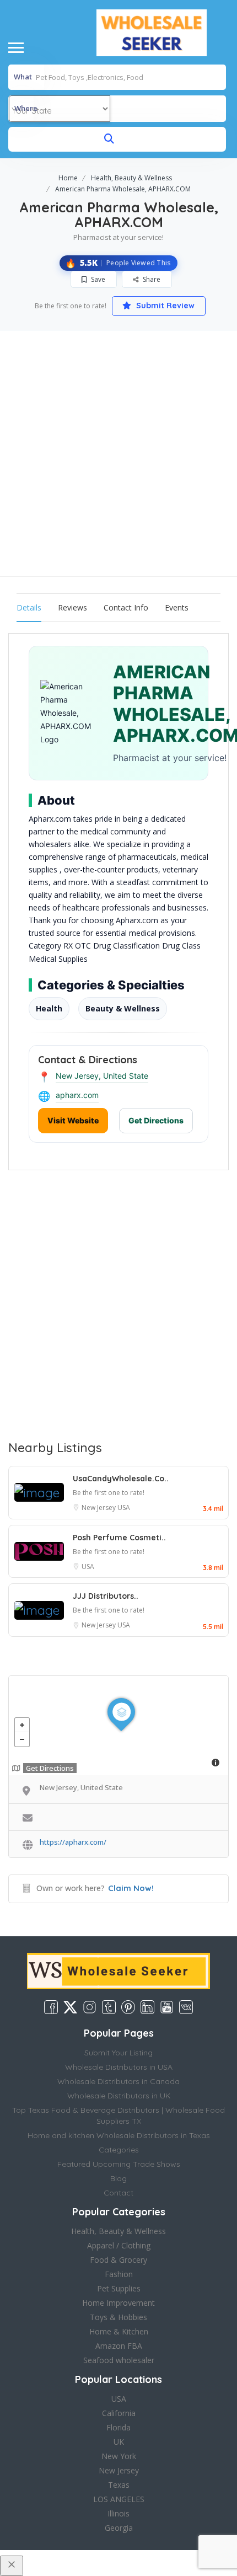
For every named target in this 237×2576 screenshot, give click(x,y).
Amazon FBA (119, 2346)
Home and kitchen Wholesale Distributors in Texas (119, 2135)
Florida (118, 2427)
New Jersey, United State (102, 1076)
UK (119, 2442)
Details (29, 607)
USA (124, 1507)
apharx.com (77, 1095)
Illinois (118, 2513)
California (119, 2413)
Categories (119, 2150)
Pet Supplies (119, 2288)
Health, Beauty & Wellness (131, 178)
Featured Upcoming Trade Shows (119, 2164)
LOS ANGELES (119, 2499)
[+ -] (118, 1726)
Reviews (72, 607)
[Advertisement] (118, 453)
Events (177, 607)
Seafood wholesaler (119, 2360)
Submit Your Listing (118, 2053)
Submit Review (164, 306)
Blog (118, 2178)
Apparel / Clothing (119, 2245)
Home (68, 178)
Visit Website (73, 1120)
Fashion (119, 2274)
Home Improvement (118, 2303)
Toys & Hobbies (118, 2317)
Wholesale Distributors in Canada (118, 2081)
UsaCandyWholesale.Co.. (121, 1479)
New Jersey (99, 1507)
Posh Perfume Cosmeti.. (119, 1538)
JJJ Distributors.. (106, 1596)
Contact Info (126, 607)
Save (97, 279)
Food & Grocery (118, 2260)
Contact (118, 2193)
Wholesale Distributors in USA (119, 2067)
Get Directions (156, 1120)
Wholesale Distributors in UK (119, 2096)
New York (119, 2456)
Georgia (119, 2528)
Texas (119, 2485)
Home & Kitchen (119, 2331)
